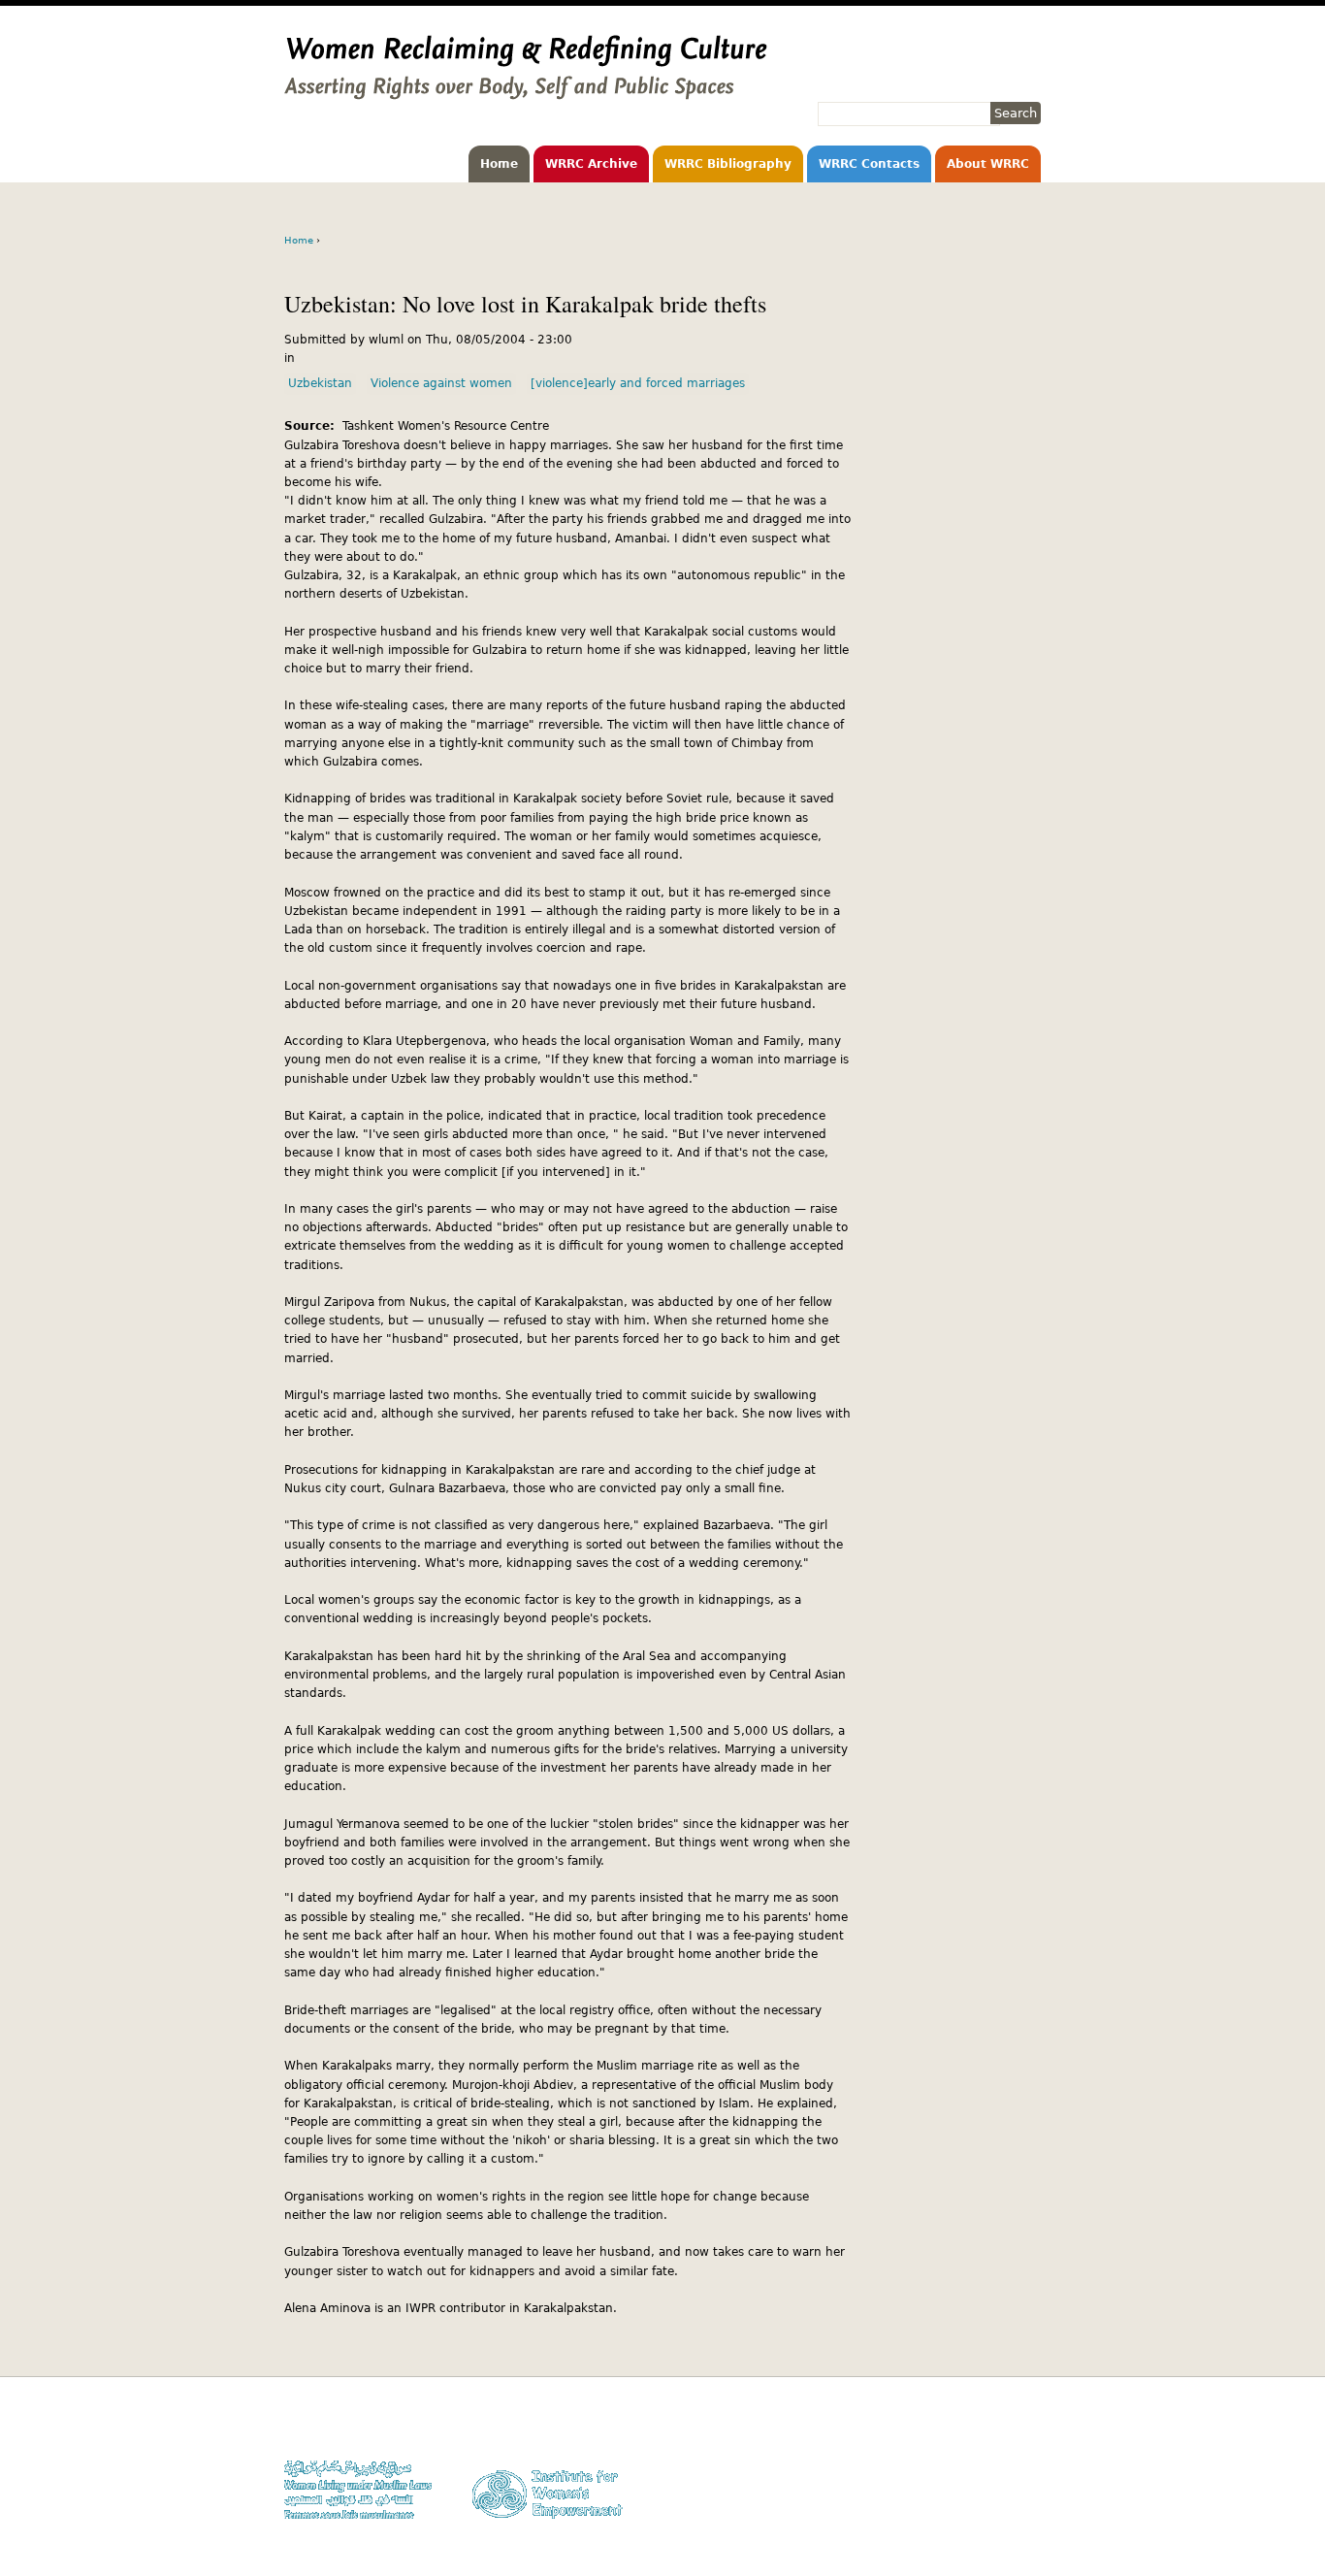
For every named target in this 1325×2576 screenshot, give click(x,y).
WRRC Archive (591, 164)
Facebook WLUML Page (979, 2519)
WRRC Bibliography (728, 164)
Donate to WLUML (993, 2426)
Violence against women (441, 383)
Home (499, 164)
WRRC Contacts (869, 164)
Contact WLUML (999, 2482)
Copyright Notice (995, 2445)
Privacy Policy (1002, 2463)
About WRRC (988, 164)
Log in (1024, 2501)
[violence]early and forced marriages (638, 383)
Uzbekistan (320, 383)
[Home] (526, 90)
